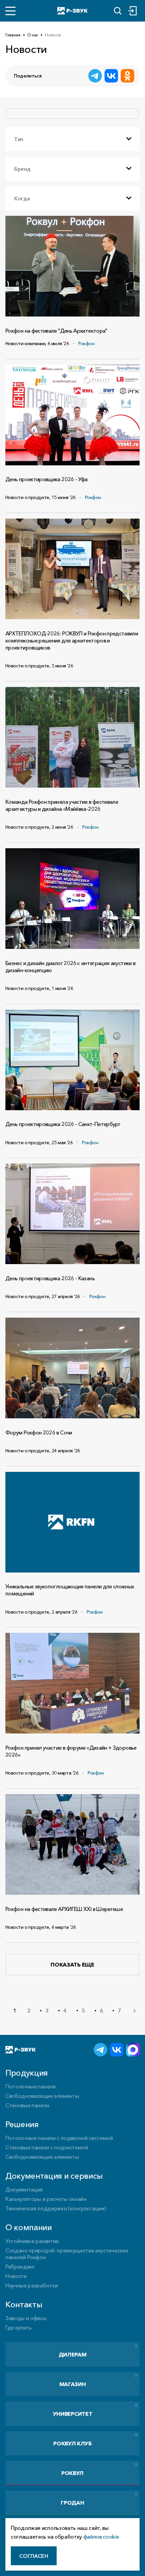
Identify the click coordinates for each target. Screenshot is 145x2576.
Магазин (73, 2384)
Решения (22, 2124)
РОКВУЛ (72, 2473)
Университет (72, 2414)
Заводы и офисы (26, 2318)
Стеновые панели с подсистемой (47, 2147)
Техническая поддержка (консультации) (55, 2208)
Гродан (72, 2503)
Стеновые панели (27, 2105)
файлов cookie (101, 2537)
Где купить (19, 2327)
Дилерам (73, 2354)
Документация (24, 2189)
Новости (16, 2276)
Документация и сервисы (54, 2176)
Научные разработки (32, 2285)
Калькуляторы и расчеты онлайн (46, 2199)
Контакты (24, 2304)
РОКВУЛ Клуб (72, 2443)
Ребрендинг (20, 2267)
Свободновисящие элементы (42, 2096)
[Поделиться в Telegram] (95, 76)
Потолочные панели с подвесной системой (59, 2138)
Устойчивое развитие (32, 2241)
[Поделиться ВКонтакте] (111, 76)
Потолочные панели (31, 2086)
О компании (29, 2227)
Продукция (27, 2073)
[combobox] (72, 139)
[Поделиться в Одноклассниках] (127, 76)
